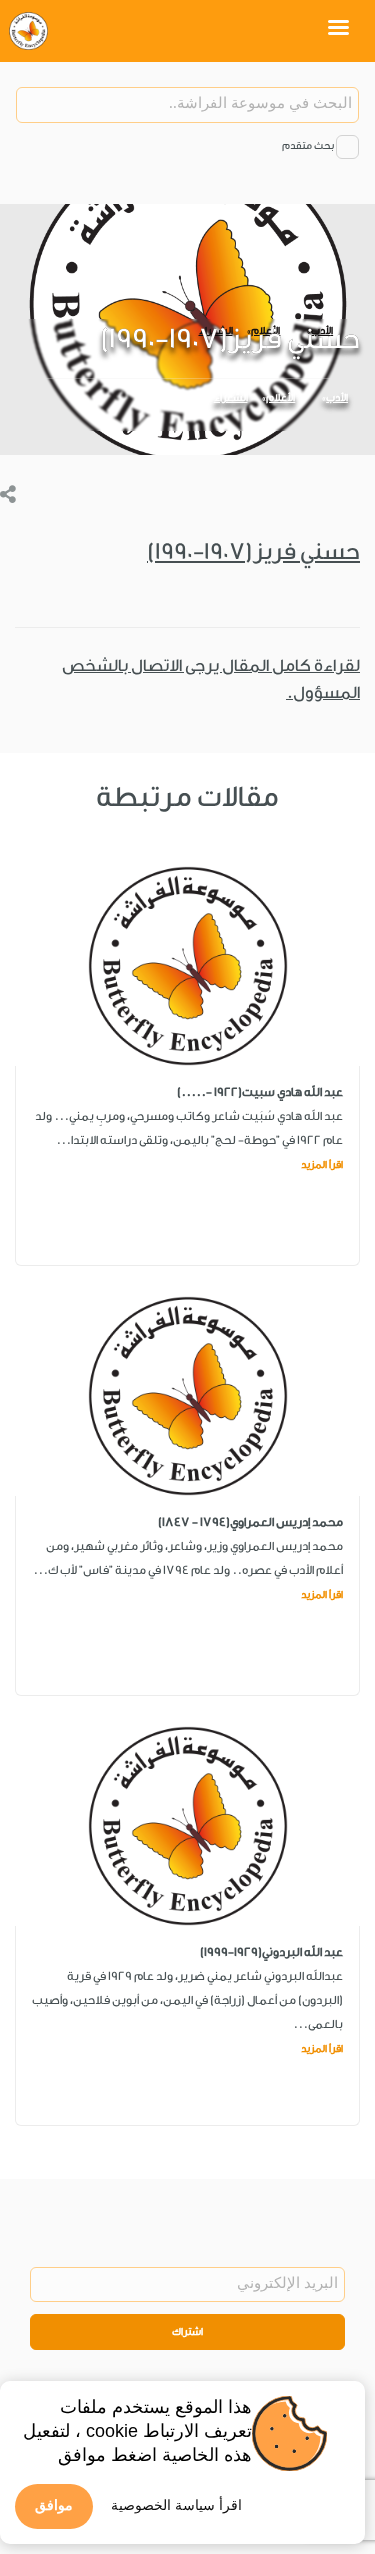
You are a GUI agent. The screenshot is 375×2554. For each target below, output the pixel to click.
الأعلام (280, 398)
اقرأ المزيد (322, 1165)
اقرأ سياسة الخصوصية (176, 2505)
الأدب (337, 398)
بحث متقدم (308, 146)
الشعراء (231, 398)
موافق (54, 2505)
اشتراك (187, 2332)
